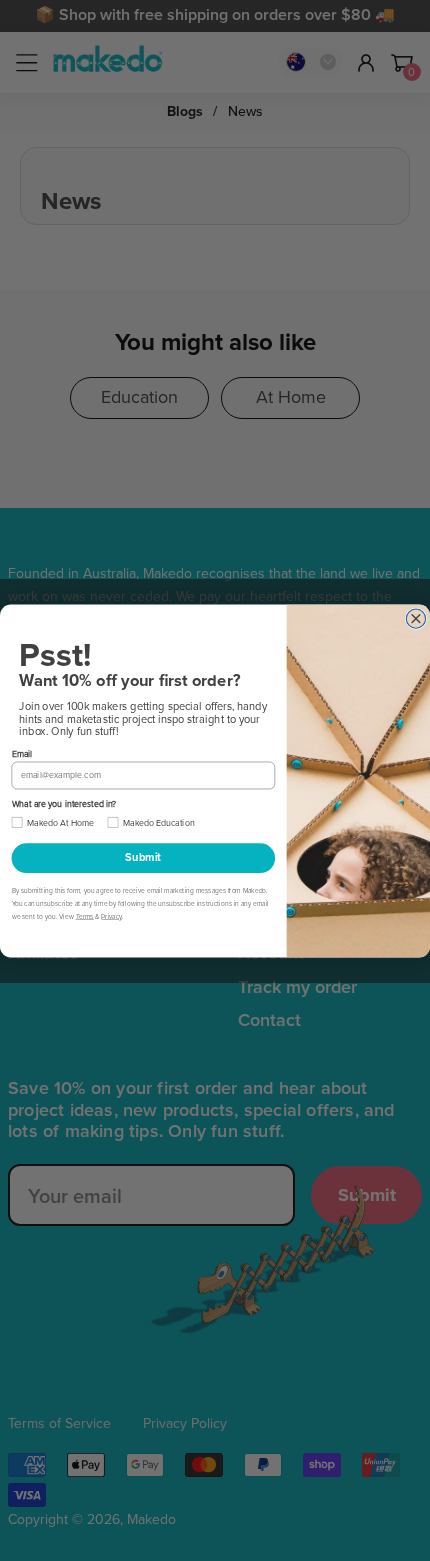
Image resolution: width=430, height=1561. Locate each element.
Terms (85, 916)
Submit (143, 857)
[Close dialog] (415, 618)
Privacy (111, 916)
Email (22, 753)
